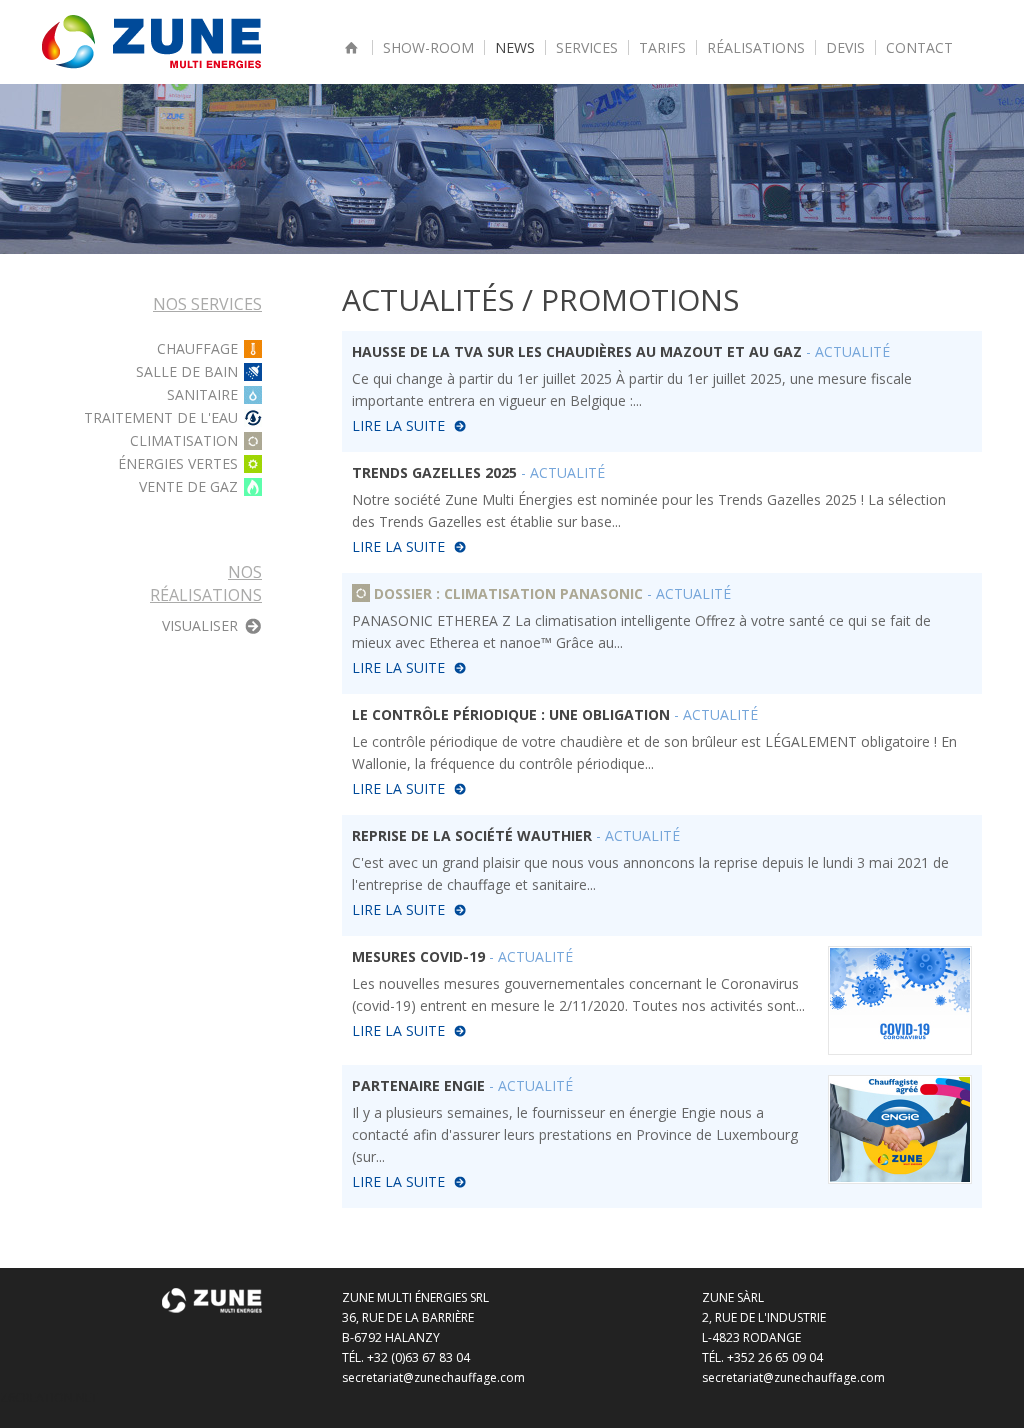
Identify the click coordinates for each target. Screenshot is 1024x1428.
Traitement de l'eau (161, 418)
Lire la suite (398, 426)
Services (587, 47)
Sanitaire (202, 395)
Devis (845, 47)
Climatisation (184, 441)
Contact (919, 47)
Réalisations (756, 47)
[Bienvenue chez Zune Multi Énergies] (352, 47)
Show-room (428, 47)
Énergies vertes (178, 464)
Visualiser (200, 626)
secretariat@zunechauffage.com (433, 1377)
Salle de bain (187, 372)
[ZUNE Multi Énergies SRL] (151, 40)
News (515, 47)
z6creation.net (49, 1397)
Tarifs (662, 47)
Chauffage (197, 349)
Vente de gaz (188, 487)
